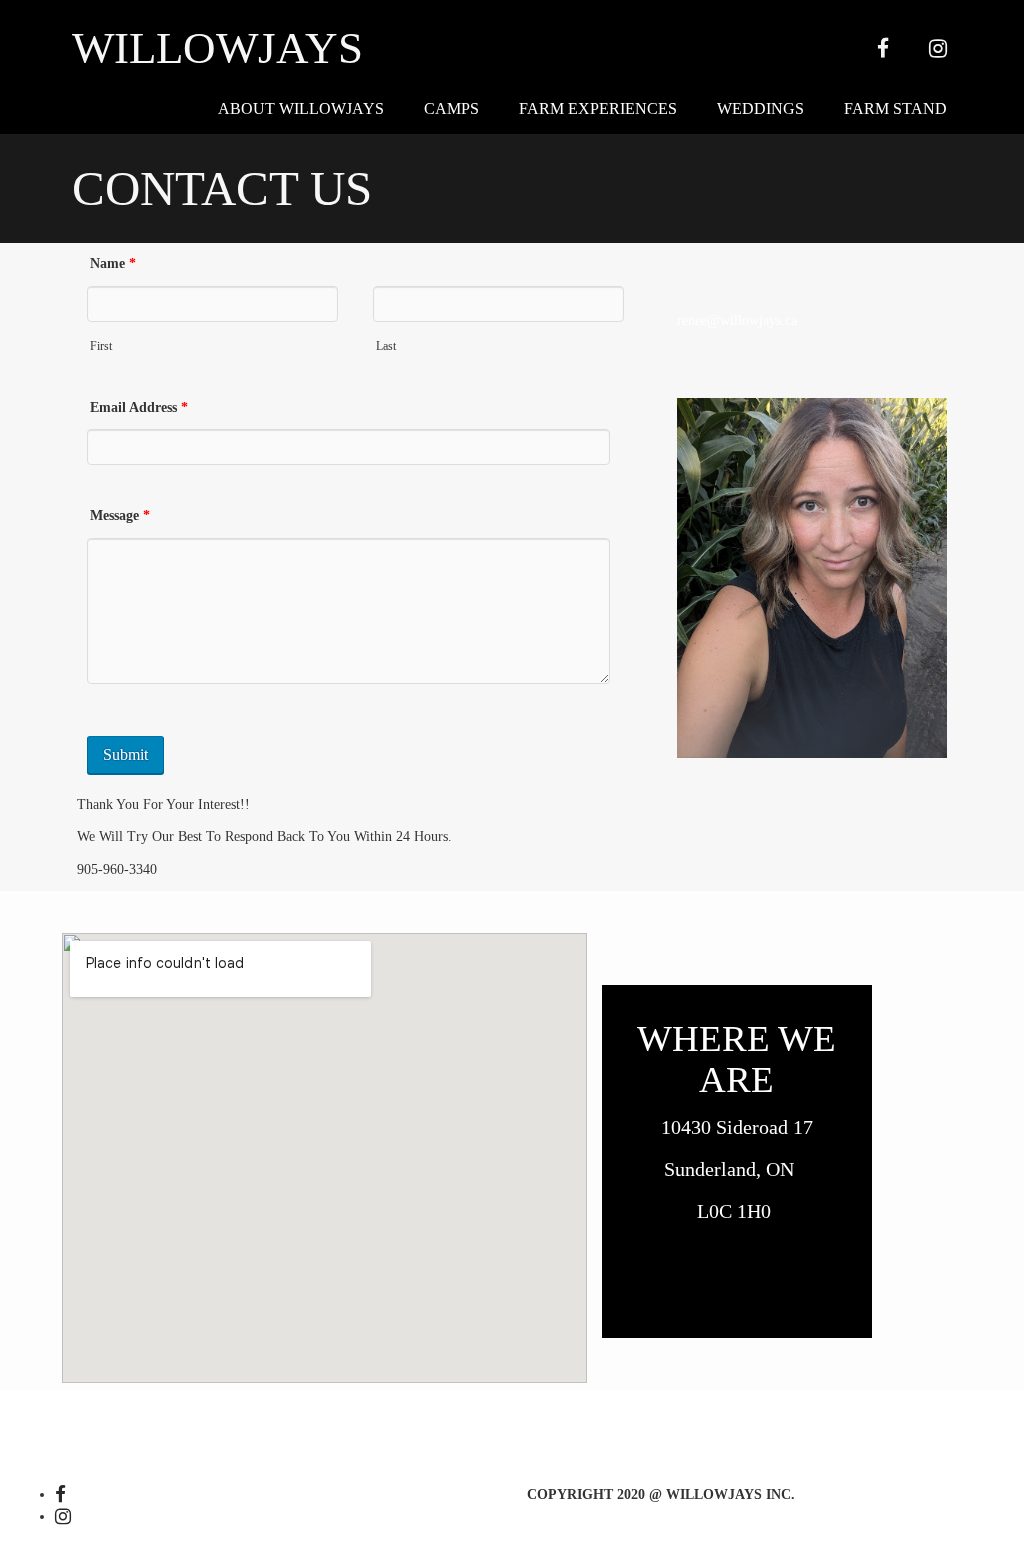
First (101, 346)
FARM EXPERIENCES (598, 108)
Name (113, 263)
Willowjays (217, 48)
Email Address (139, 407)
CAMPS (451, 108)
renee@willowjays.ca (737, 320)
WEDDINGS (760, 108)
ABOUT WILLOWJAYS (301, 108)
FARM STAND (895, 108)
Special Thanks (505, 1413)
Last (386, 346)
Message (120, 515)
